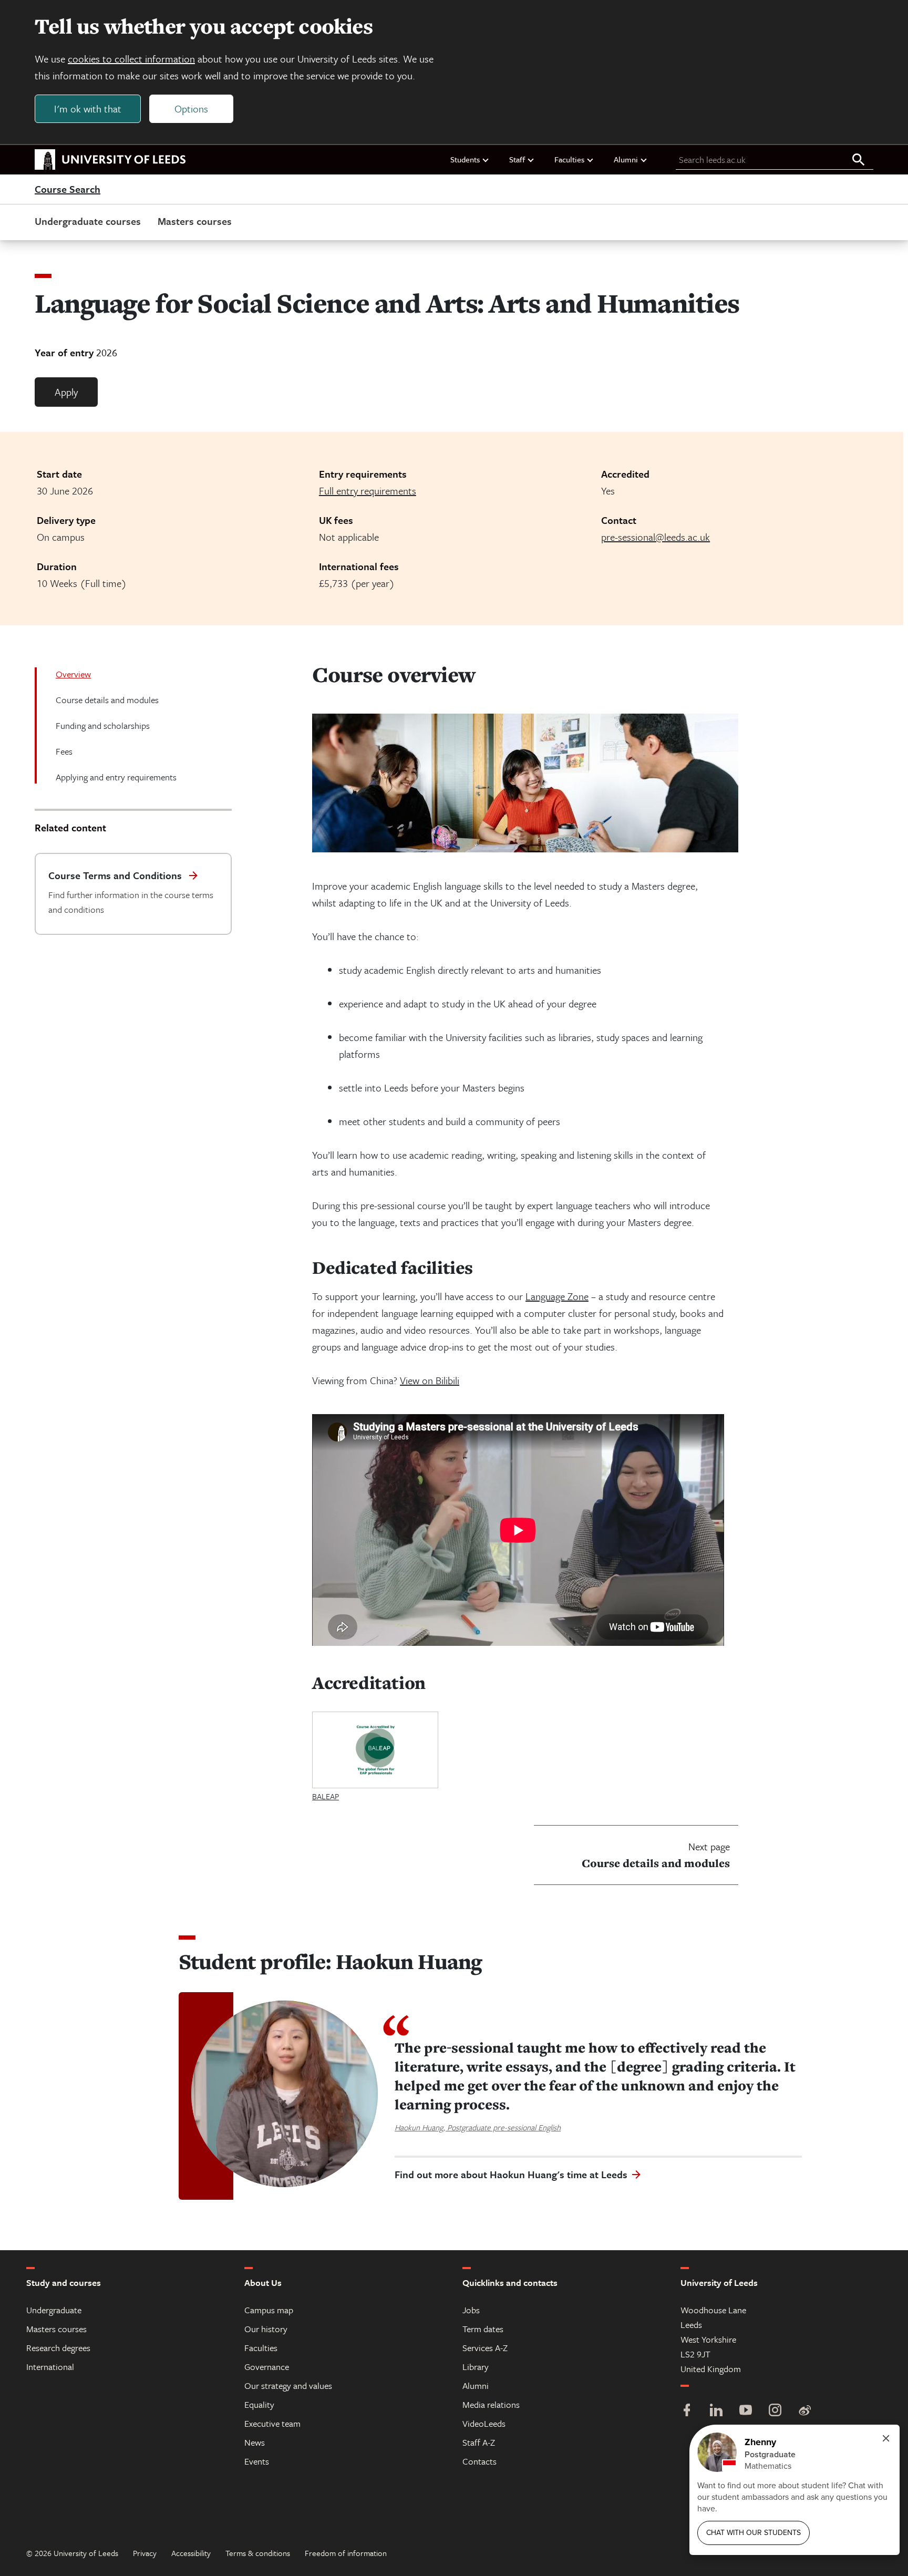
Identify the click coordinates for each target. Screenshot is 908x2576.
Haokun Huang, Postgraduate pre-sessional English (478, 2127)
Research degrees (58, 2348)
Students (465, 159)
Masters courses (195, 221)
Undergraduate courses (88, 221)
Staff (517, 159)
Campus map (269, 2310)
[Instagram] (775, 2411)
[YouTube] (746, 2411)
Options (191, 109)
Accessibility (191, 2553)
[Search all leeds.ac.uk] (859, 160)
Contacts (479, 2461)
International (50, 2367)
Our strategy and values (288, 2386)
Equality (259, 2404)
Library (476, 2367)
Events (257, 2461)
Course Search (68, 190)
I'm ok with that (88, 109)
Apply (66, 392)
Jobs (471, 2310)
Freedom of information (346, 2553)
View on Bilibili (430, 1380)
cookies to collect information (131, 59)
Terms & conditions (258, 2553)
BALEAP (326, 1796)
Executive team (272, 2423)
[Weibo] (804, 2411)
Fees (64, 751)
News (255, 2442)
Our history (266, 2329)
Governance (267, 2367)
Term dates (483, 2329)
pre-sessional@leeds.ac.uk (656, 537)
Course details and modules (107, 700)
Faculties (569, 159)
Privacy (145, 2553)
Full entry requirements (368, 491)
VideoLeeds (484, 2423)
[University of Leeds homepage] (110, 160)
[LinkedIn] (716, 2411)
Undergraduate (54, 2310)
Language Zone (557, 1296)
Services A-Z (485, 2348)
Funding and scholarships (103, 725)
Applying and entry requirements (116, 777)
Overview (73, 674)
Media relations (491, 2404)
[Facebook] (687, 2411)
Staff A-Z (479, 2442)
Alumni (626, 159)
